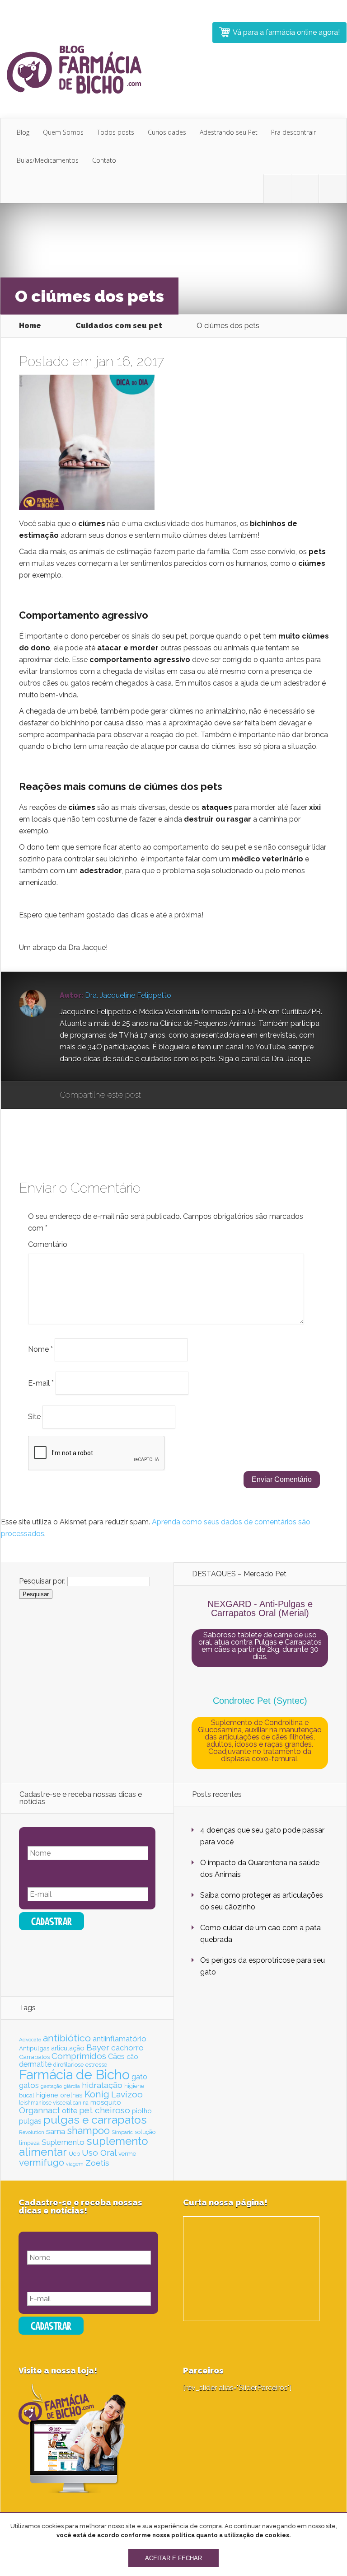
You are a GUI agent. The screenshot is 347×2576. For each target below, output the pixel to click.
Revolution (32, 2132)
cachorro (127, 2048)
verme (127, 2153)
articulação (68, 2048)
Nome (40, 1349)
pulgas (30, 2121)
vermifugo (42, 2162)
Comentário (48, 1244)
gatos (29, 2085)
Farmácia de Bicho (74, 2075)
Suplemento (63, 2142)
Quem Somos (63, 132)
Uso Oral (99, 2153)
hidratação (102, 2085)
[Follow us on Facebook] (305, 189)
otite (70, 2111)
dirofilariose (68, 2065)
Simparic (122, 2132)
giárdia (72, 2086)
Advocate (30, 2040)
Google (157, 1095)
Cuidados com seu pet (119, 326)
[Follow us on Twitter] (277, 189)
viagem (75, 2164)
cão (132, 2057)
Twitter (191, 1095)
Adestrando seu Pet (229, 132)
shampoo (88, 2131)
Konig (97, 2094)
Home (30, 326)
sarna (56, 2131)
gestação (51, 2086)
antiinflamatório (120, 2039)
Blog (23, 132)
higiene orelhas (59, 2095)
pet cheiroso (105, 2110)
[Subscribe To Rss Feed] (333, 189)
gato (139, 2077)
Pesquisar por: (42, 1581)
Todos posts (116, 132)
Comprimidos (79, 2056)
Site (34, 1417)
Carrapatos (34, 2057)
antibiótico (67, 2038)
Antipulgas (34, 2048)
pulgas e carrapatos (95, 2120)
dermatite (35, 2064)
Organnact (40, 2110)
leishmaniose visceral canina (54, 2103)
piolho (142, 2111)
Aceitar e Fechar (173, 2558)
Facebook (174, 1095)
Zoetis (97, 2163)
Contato (104, 160)
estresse (96, 2064)
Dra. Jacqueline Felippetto (128, 995)
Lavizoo (127, 2094)
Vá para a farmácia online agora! (286, 32)
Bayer (98, 2047)
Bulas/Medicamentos (48, 160)
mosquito (106, 2102)
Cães (116, 2057)
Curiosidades (167, 132)
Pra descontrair (293, 132)
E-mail (41, 1383)
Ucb (74, 2154)
